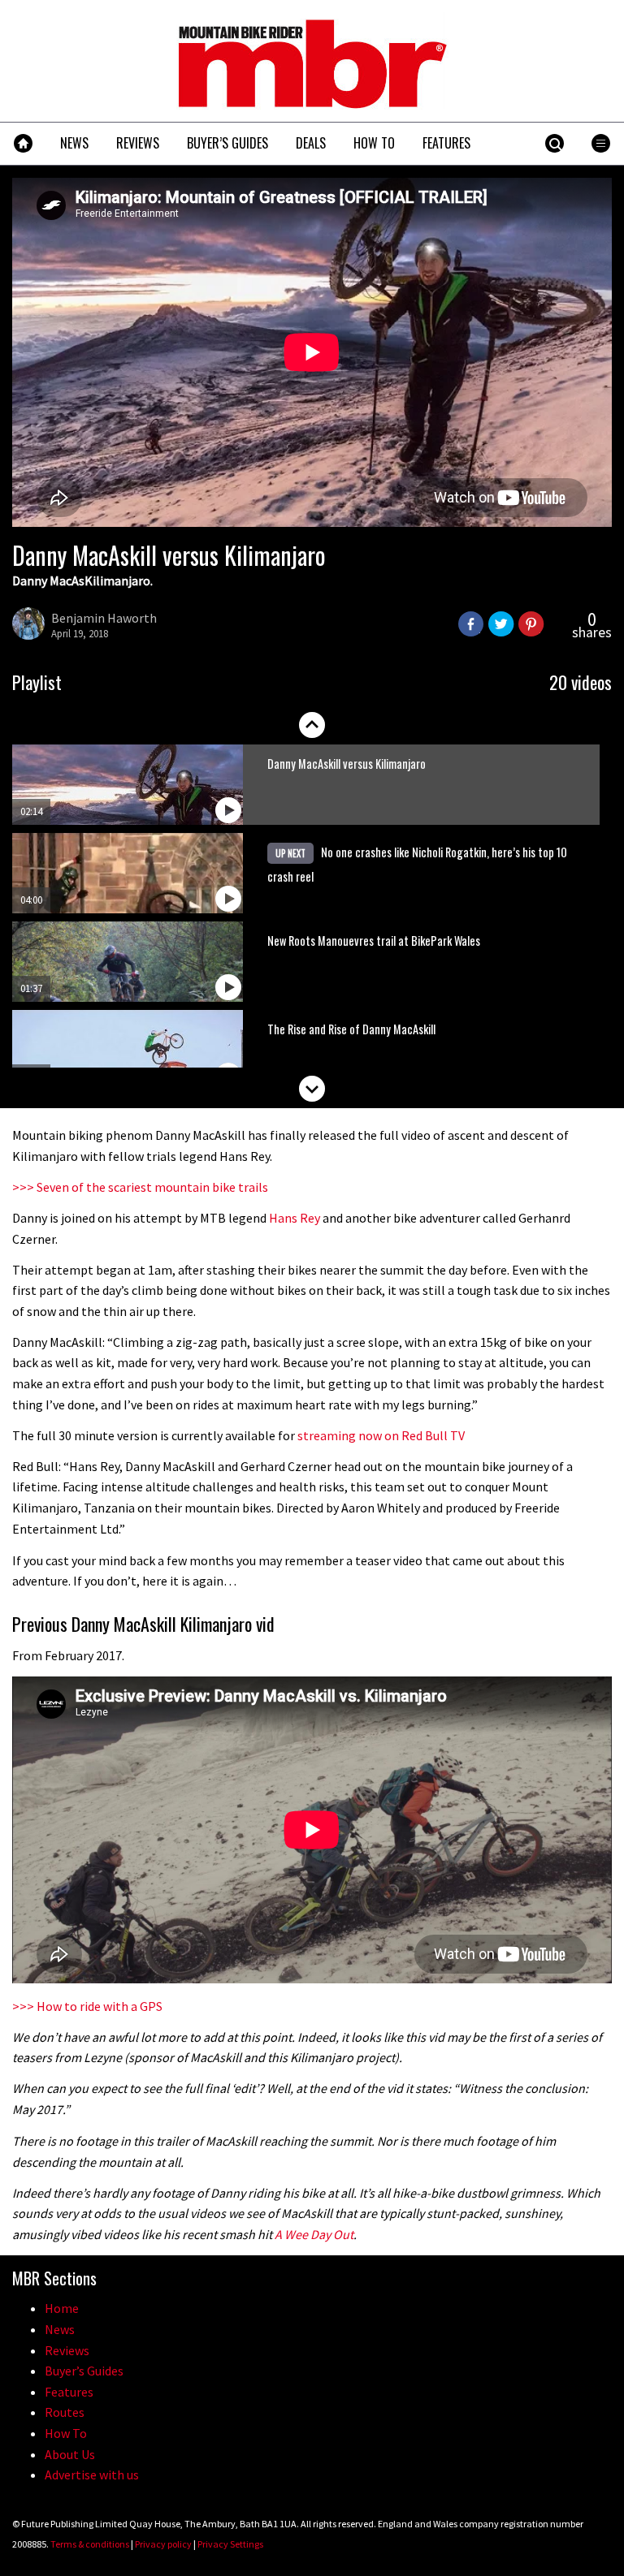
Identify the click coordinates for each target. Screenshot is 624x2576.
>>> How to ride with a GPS (87, 2006)
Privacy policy (163, 2544)
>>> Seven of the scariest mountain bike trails (140, 1187)
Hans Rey (295, 1218)
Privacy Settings (230, 2544)
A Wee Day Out (314, 2234)
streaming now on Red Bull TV (381, 1435)
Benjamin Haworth (104, 618)
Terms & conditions (90, 2544)
